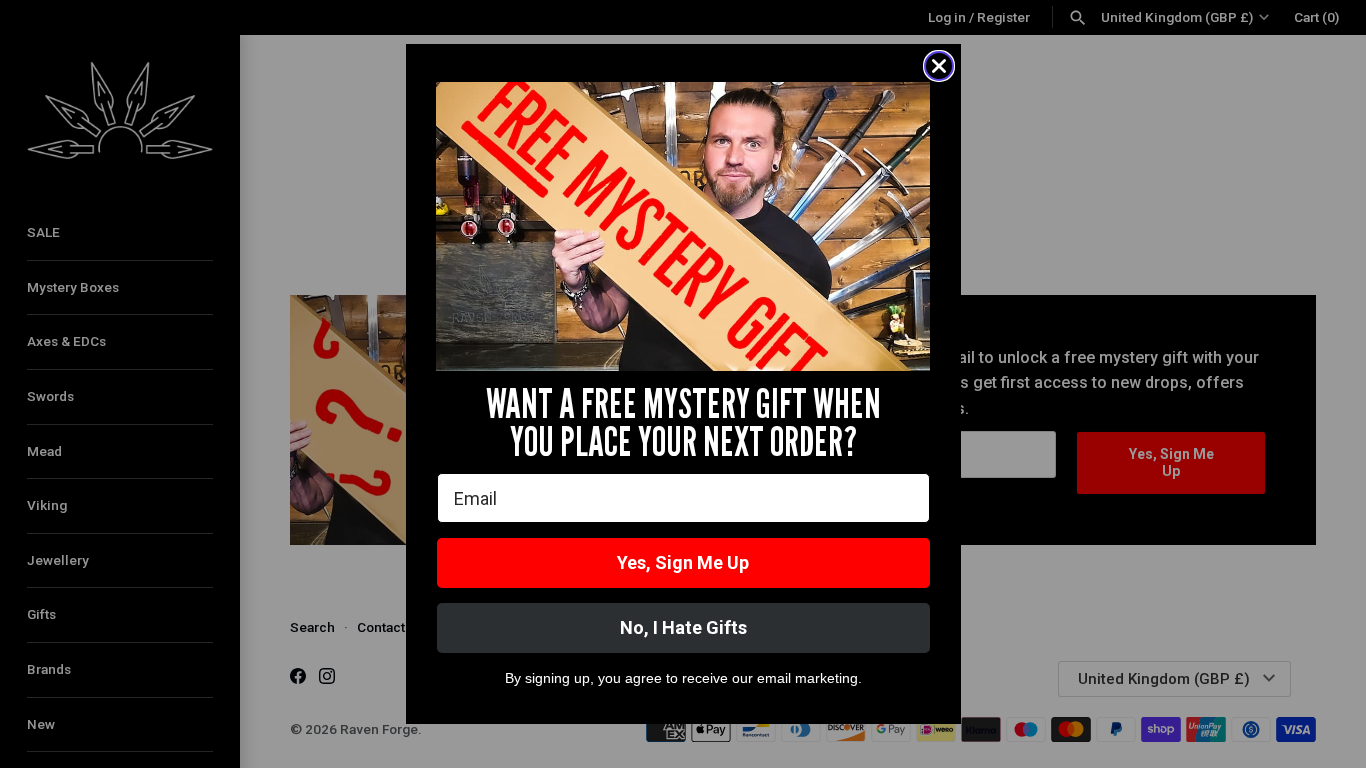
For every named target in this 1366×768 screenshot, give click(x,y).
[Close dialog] (939, 66)
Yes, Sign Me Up (683, 562)
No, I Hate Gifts (683, 627)
